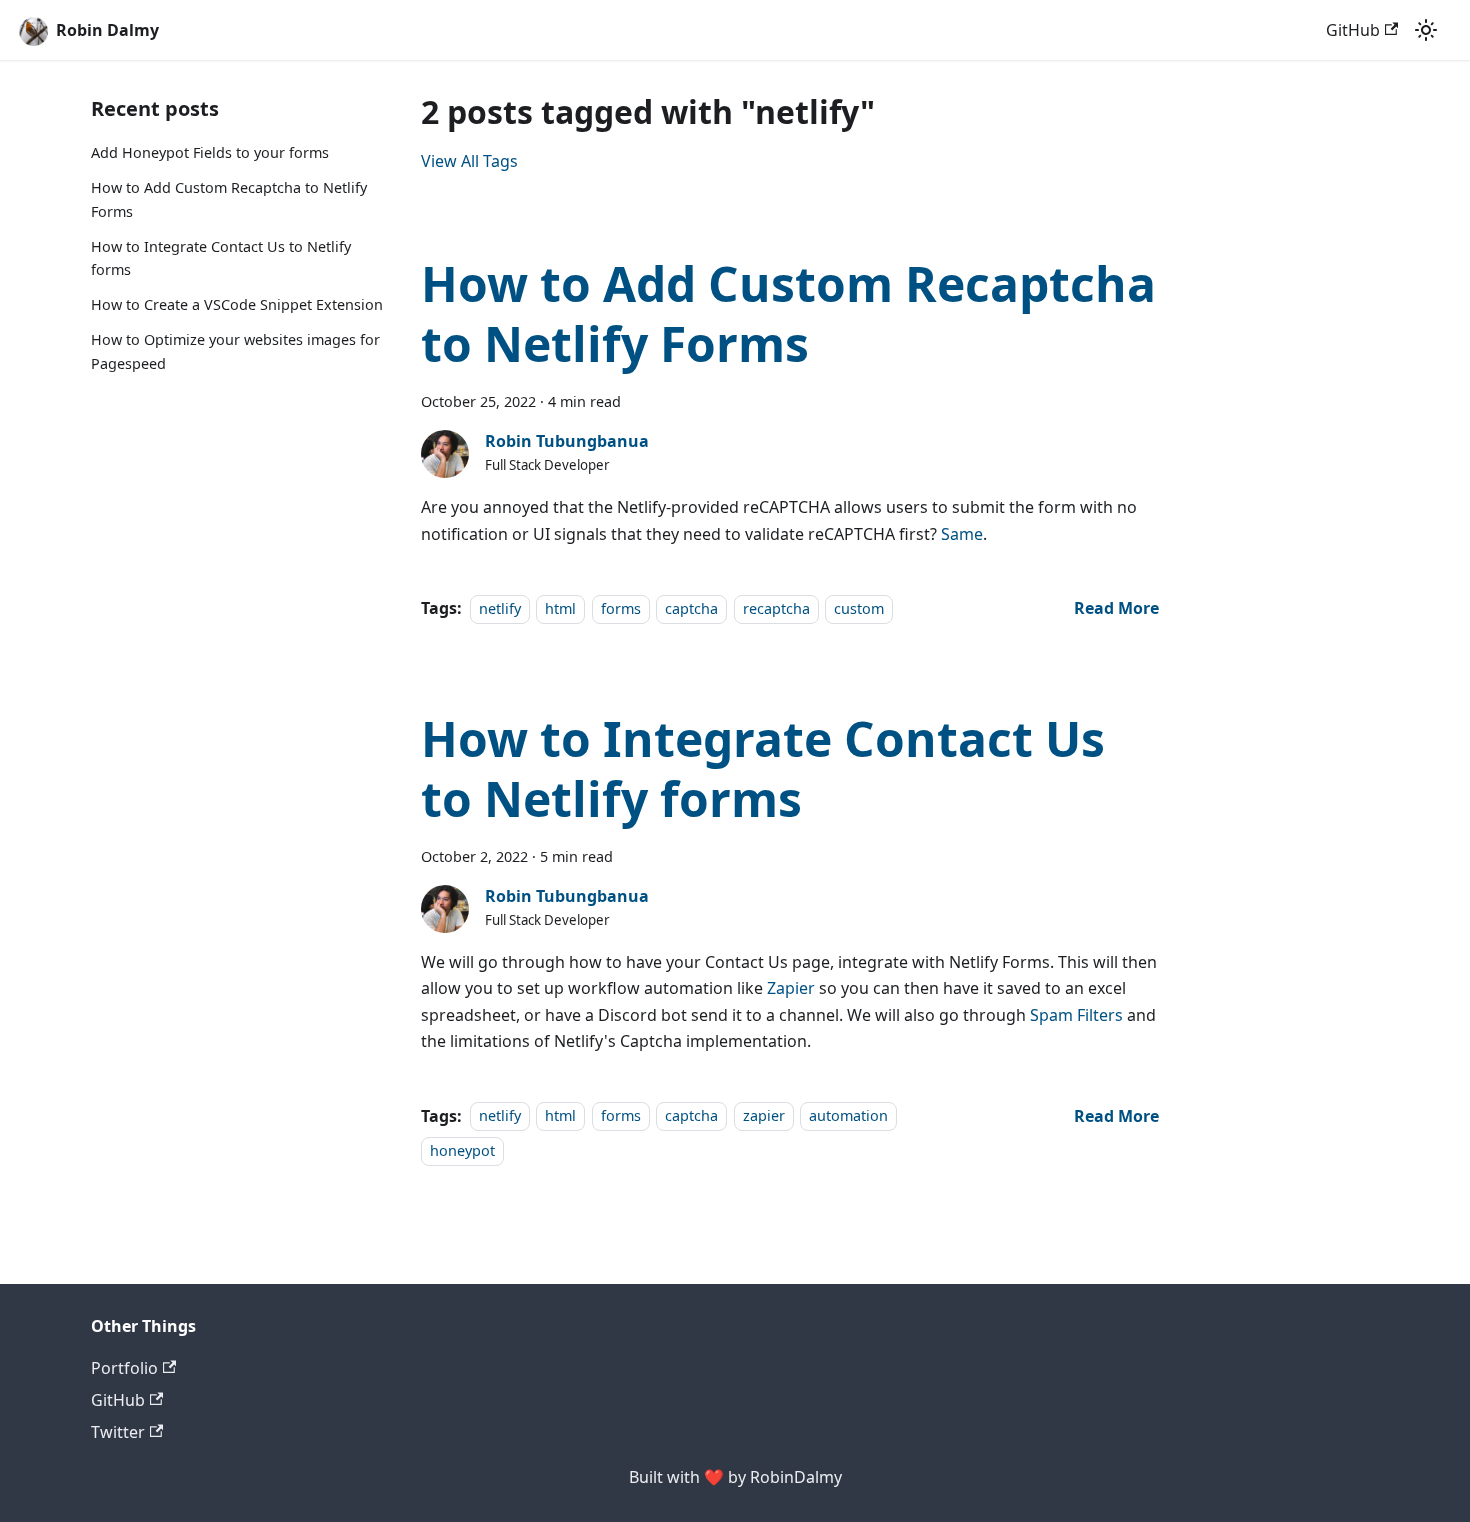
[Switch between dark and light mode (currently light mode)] (1426, 30)
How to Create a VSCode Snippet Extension (237, 304)
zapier (764, 1116)
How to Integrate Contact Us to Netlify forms (221, 258)
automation (848, 1116)
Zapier (791, 988)
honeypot (462, 1150)
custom (859, 608)
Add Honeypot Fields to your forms (210, 152)
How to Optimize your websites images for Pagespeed (235, 351)
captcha (691, 608)
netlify (500, 608)
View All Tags (469, 161)
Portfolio (124, 1368)
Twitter (118, 1432)
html (560, 608)
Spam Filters (1076, 1015)
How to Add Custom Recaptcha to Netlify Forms (229, 199)
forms (621, 608)
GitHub (1353, 30)
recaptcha (776, 608)
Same (962, 534)
